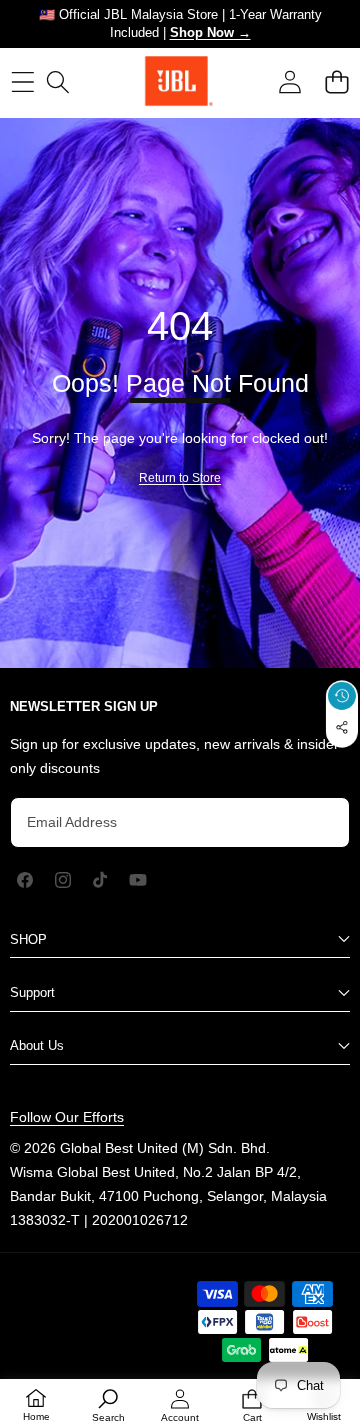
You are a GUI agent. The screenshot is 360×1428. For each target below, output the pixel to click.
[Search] (57, 81)
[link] (180, 478)
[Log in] (289, 81)
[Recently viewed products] (342, 696)
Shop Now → (210, 32)
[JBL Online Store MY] (179, 81)
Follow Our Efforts (67, 1117)
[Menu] (22, 81)
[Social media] (342, 727)
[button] (336, 81)
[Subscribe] (315, 822)
